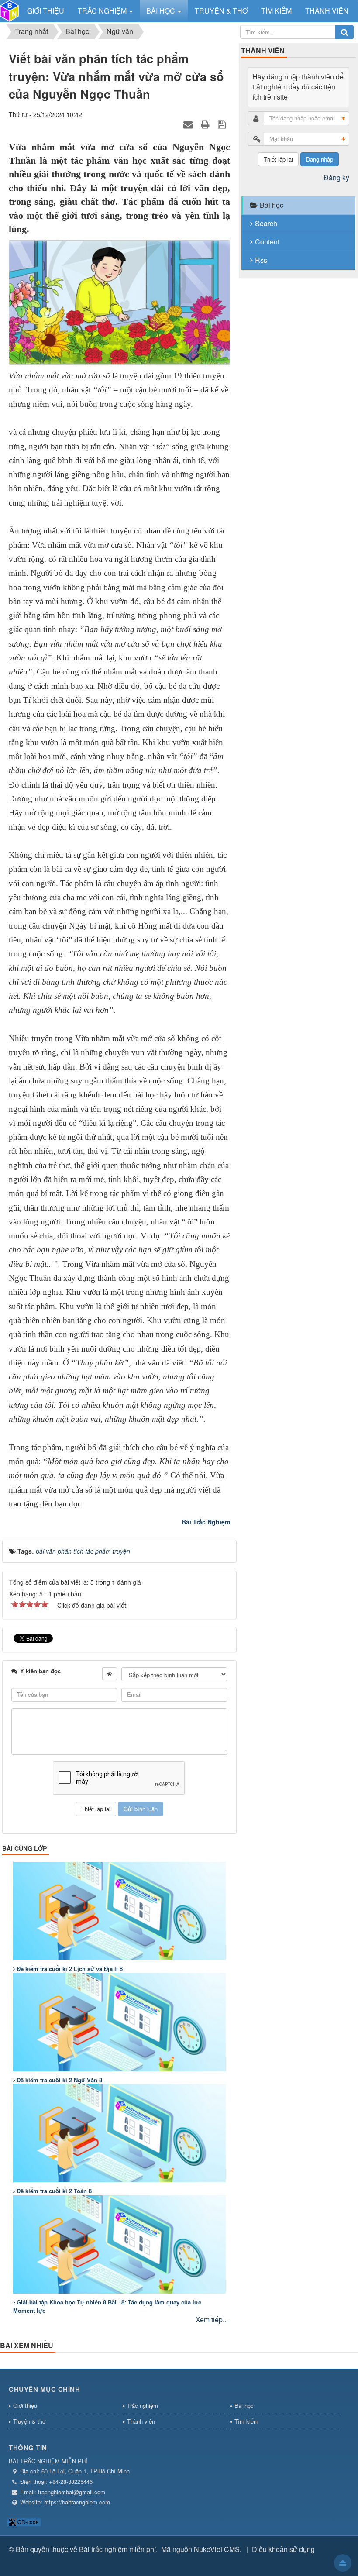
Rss (261, 260)
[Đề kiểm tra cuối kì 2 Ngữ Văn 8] (119, 2022)
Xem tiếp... (212, 2320)
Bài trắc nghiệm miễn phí (117, 2549)
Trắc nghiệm (143, 2406)
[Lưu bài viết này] (223, 124)
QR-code (28, 2522)
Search (266, 223)
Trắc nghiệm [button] (103, 11)
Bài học (272, 205)
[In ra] (206, 124)
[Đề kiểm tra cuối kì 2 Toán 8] (119, 2133)
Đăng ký (336, 177)
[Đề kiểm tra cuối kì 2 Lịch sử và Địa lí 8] (119, 1911)
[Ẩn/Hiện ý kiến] (110, 1674)
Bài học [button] (162, 11)
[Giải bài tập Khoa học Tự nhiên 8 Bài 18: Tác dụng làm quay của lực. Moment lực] (119, 2244)
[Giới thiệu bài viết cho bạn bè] (189, 124)
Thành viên (141, 2421)
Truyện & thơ (29, 2421)
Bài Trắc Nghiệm (206, 1522)
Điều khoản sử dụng (283, 2549)
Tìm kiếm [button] (276, 11)
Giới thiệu (25, 2406)
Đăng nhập (320, 159)
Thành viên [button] (327, 11)
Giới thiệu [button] (46, 11)
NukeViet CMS (217, 2549)
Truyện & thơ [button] (221, 11)
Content (267, 242)
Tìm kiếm (246, 2421)
